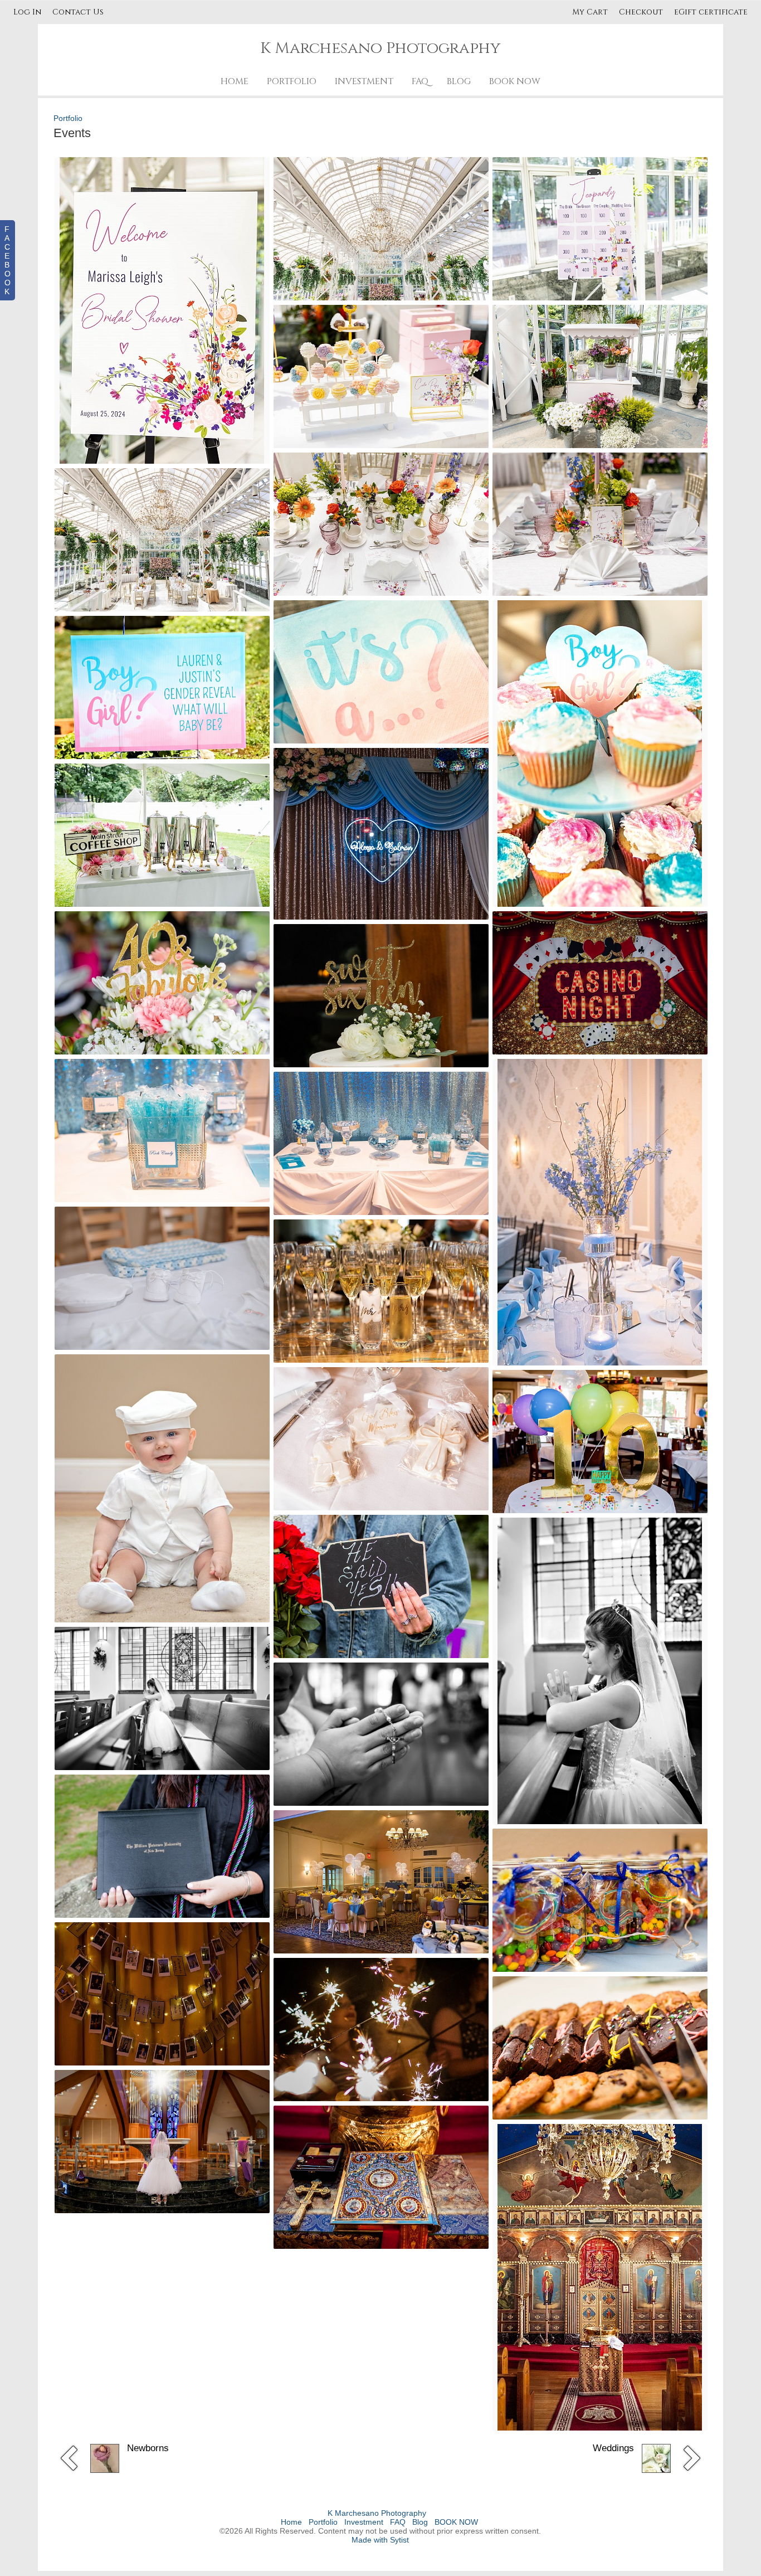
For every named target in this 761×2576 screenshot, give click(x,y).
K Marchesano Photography (377, 2513)
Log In (27, 12)
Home (235, 81)
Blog (459, 81)
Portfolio (292, 81)
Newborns (148, 2448)
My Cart (591, 12)
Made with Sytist (380, 2540)
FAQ (420, 81)
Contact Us (78, 12)
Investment (364, 81)
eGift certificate (711, 12)
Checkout (641, 12)
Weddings (613, 2448)
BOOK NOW (515, 81)
